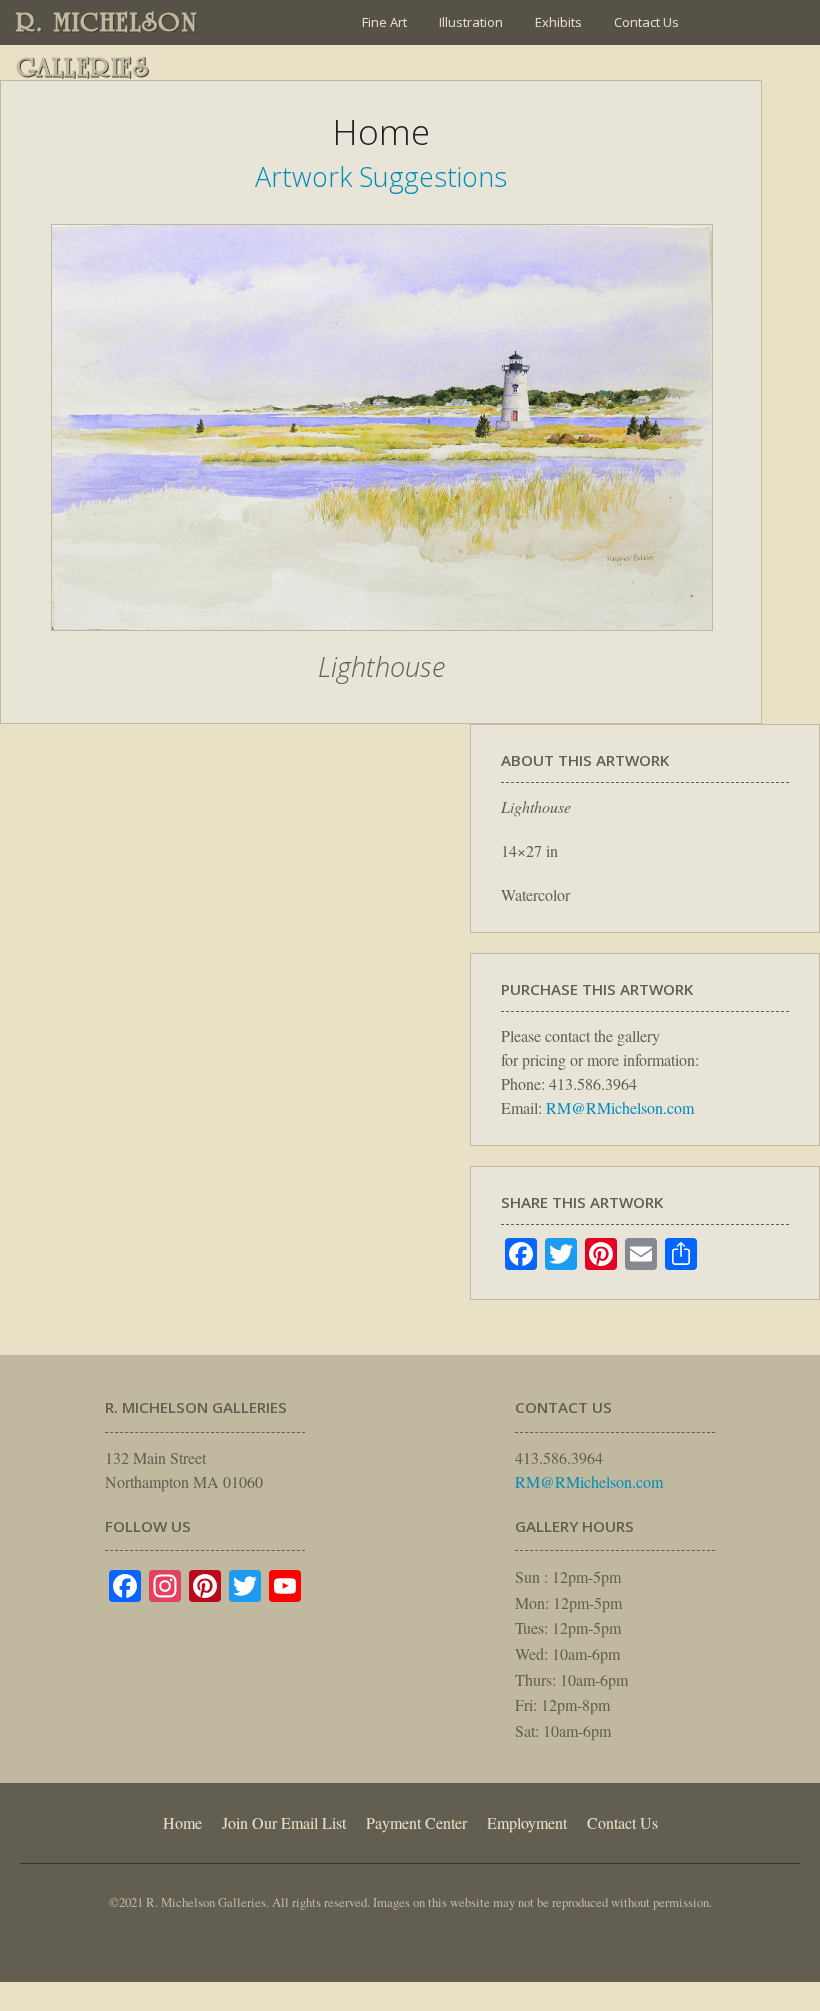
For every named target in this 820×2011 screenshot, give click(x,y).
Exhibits (558, 22)
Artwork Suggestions (381, 176)
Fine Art (384, 22)
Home (182, 1822)
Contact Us (646, 22)
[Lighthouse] (382, 641)
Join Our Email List (415, 67)
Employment (527, 1822)
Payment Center (416, 1822)
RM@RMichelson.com (620, 1107)
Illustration (471, 22)
